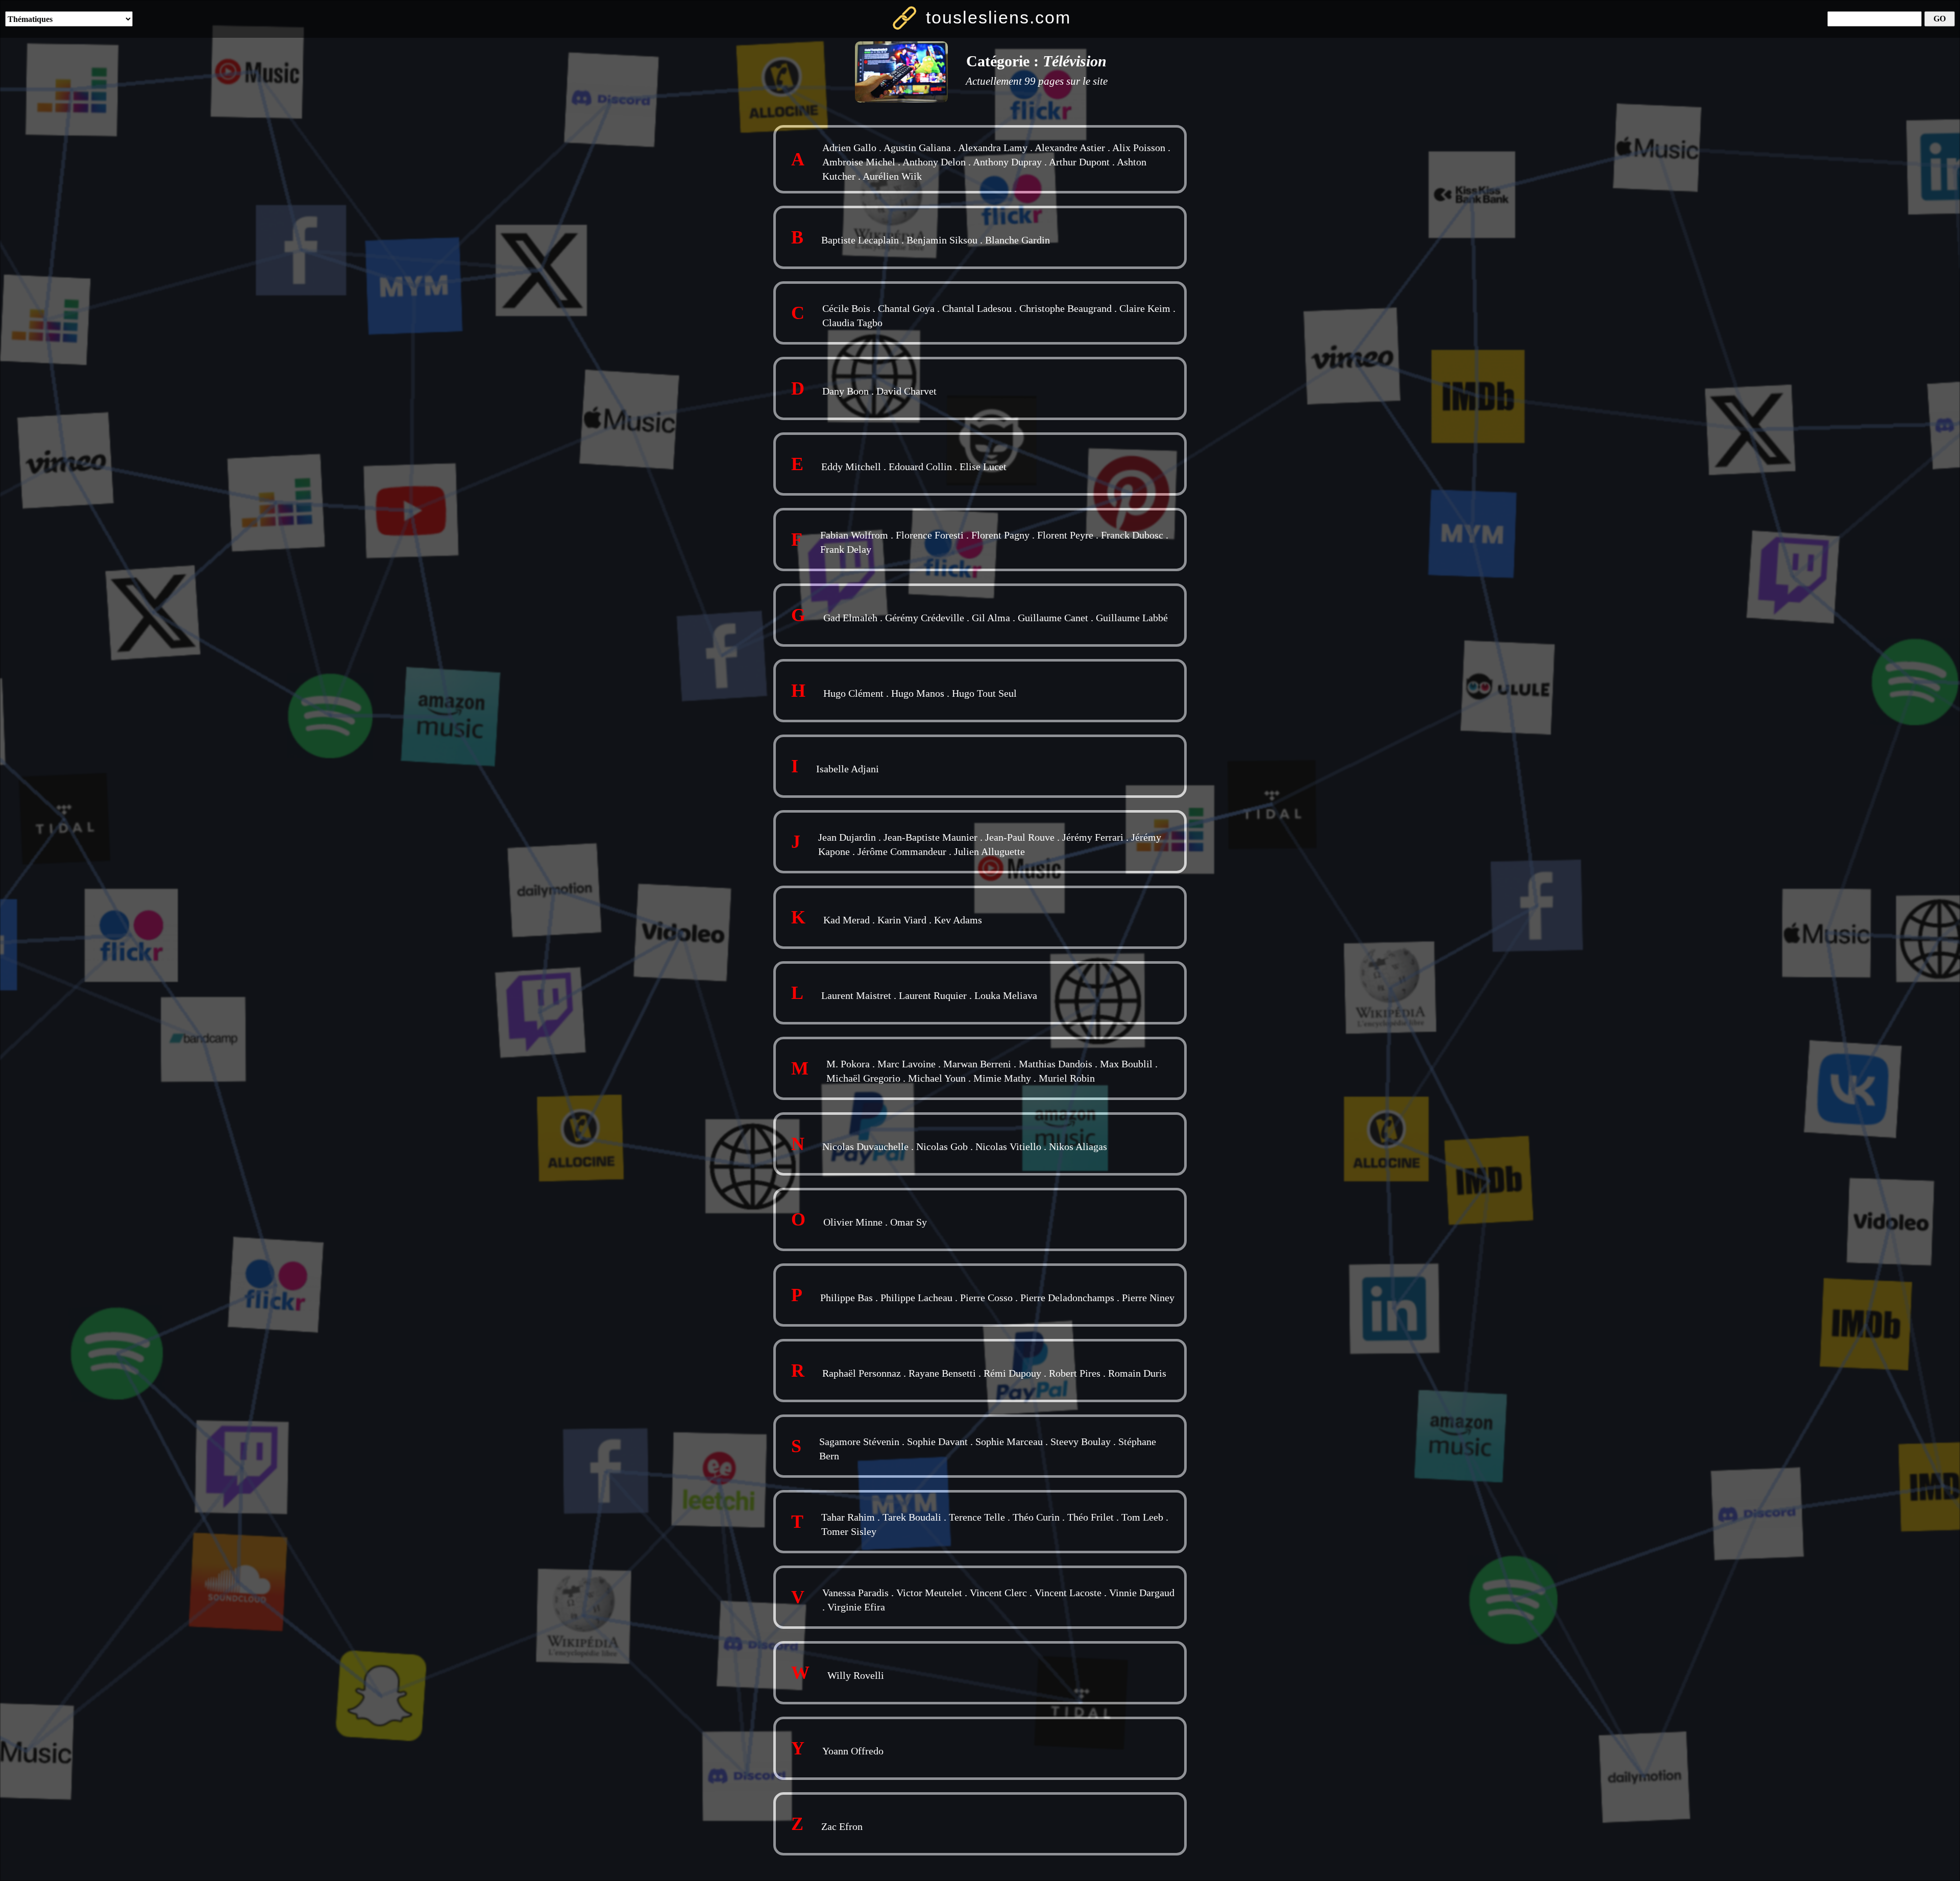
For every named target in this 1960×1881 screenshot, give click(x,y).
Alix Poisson (1139, 148)
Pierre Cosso (986, 1298)
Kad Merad (847, 920)
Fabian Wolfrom (854, 535)
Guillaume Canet (1053, 618)
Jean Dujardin (847, 837)
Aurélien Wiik (892, 176)
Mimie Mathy (1002, 1078)
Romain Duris (1137, 1373)
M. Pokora (848, 1064)
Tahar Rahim (848, 1517)
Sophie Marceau (1009, 1442)
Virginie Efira (856, 1607)
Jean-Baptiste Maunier (930, 837)
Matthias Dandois (1056, 1064)
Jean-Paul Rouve (1020, 837)
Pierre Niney (1148, 1298)
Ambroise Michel (859, 162)
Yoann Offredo (853, 1751)
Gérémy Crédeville (925, 618)
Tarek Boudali (912, 1517)
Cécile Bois (846, 308)
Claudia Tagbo (852, 323)
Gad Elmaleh (850, 618)
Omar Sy (909, 1222)
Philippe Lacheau (916, 1298)
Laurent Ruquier (933, 995)
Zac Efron (842, 1826)
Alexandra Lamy (993, 148)
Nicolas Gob (942, 1146)
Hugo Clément (853, 693)
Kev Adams (958, 920)
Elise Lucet (983, 467)
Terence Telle (977, 1517)
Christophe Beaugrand (1065, 308)
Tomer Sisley (849, 1531)
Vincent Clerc (998, 1593)
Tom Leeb (1142, 1517)
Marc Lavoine (906, 1064)
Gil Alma (991, 618)
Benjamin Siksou (942, 240)
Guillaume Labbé (1132, 618)
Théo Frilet (1091, 1517)
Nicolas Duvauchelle (865, 1146)
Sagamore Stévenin (859, 1442)
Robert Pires (1075, 1373)
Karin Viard (902, 920)
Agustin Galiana (917, 148)
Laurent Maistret (856, 995)
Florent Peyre (1065, 535)
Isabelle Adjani (848, 769)
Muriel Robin (1067, 1078)
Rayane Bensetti (942, 1373)
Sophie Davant (937, 1442)
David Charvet (906, 391)
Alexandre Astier (1070, 148)
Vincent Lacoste (1068, 1593)
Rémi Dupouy (1012, 1373)
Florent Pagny (1000, 535)
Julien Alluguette (989, 851)
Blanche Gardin (1018, 240)
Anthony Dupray (1007, 162)
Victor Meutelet (929, 1593)
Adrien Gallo (849, 148)
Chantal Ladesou (977, 308)
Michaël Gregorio (863, 1078)
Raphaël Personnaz (862, 1373)
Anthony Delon (934, 162)
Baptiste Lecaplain (860, 240)
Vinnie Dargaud (1142, 1593)
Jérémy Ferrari (1093, 837)
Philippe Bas (847, 1298)
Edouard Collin (920, 467)
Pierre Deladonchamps (1067, 1298)
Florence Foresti (930, 535)
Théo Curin (1036, 1517)
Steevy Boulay (1081, 1442)
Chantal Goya (906, 308)
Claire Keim (1145, 308)
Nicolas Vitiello (1008, 1146)
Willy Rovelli (856, 1675)
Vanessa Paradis (855, 1593)
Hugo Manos (918, 693)
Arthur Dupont (1079, 162)
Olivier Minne (853, 1222)
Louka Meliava (1006, 995)
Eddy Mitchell (851, 467)
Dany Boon (846, 391)
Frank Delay (846, 549)
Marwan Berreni (977, 1064)
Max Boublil (1126, 1064)
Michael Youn (937, 1078)
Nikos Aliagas (1078, 1146)
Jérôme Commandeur (902, 851)
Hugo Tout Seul (984, 693)
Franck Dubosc (1132, 535)
